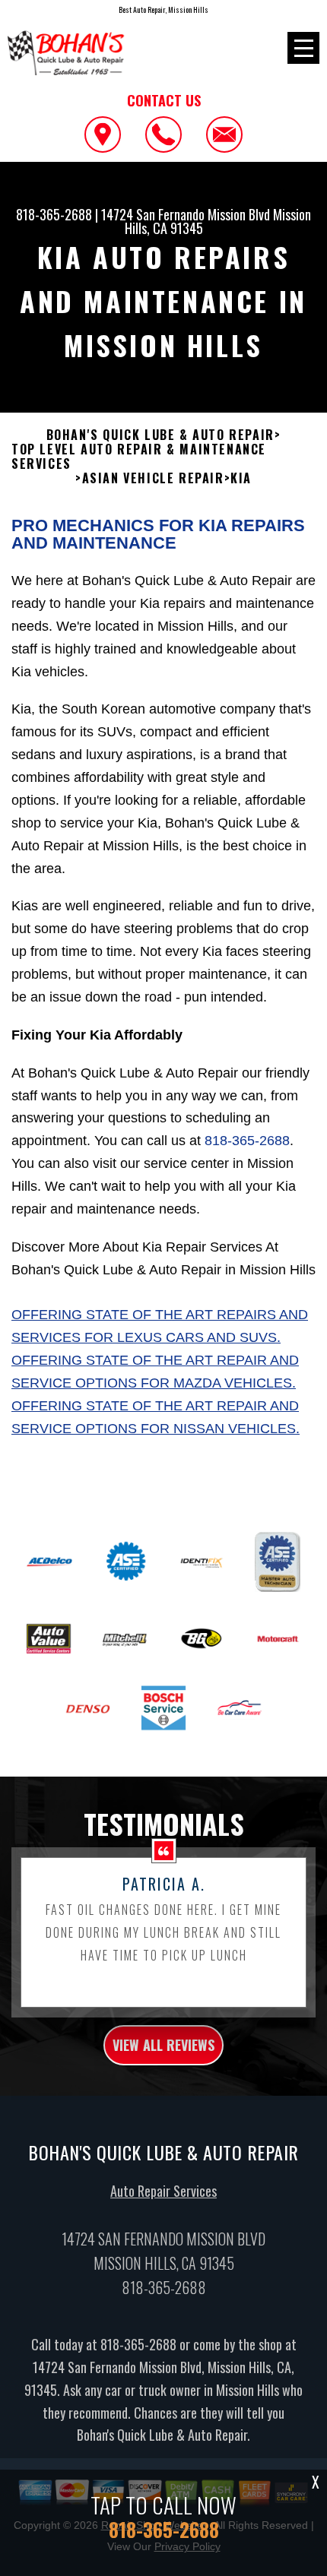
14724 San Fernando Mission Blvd (186, 214)
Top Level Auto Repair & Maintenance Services (139, 457)
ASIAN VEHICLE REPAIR (153, 478)
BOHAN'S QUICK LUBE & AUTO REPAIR (160, 435)
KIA (241, 478)
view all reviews (163, 2045)
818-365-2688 (54, 214)
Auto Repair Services (163, 2191)
